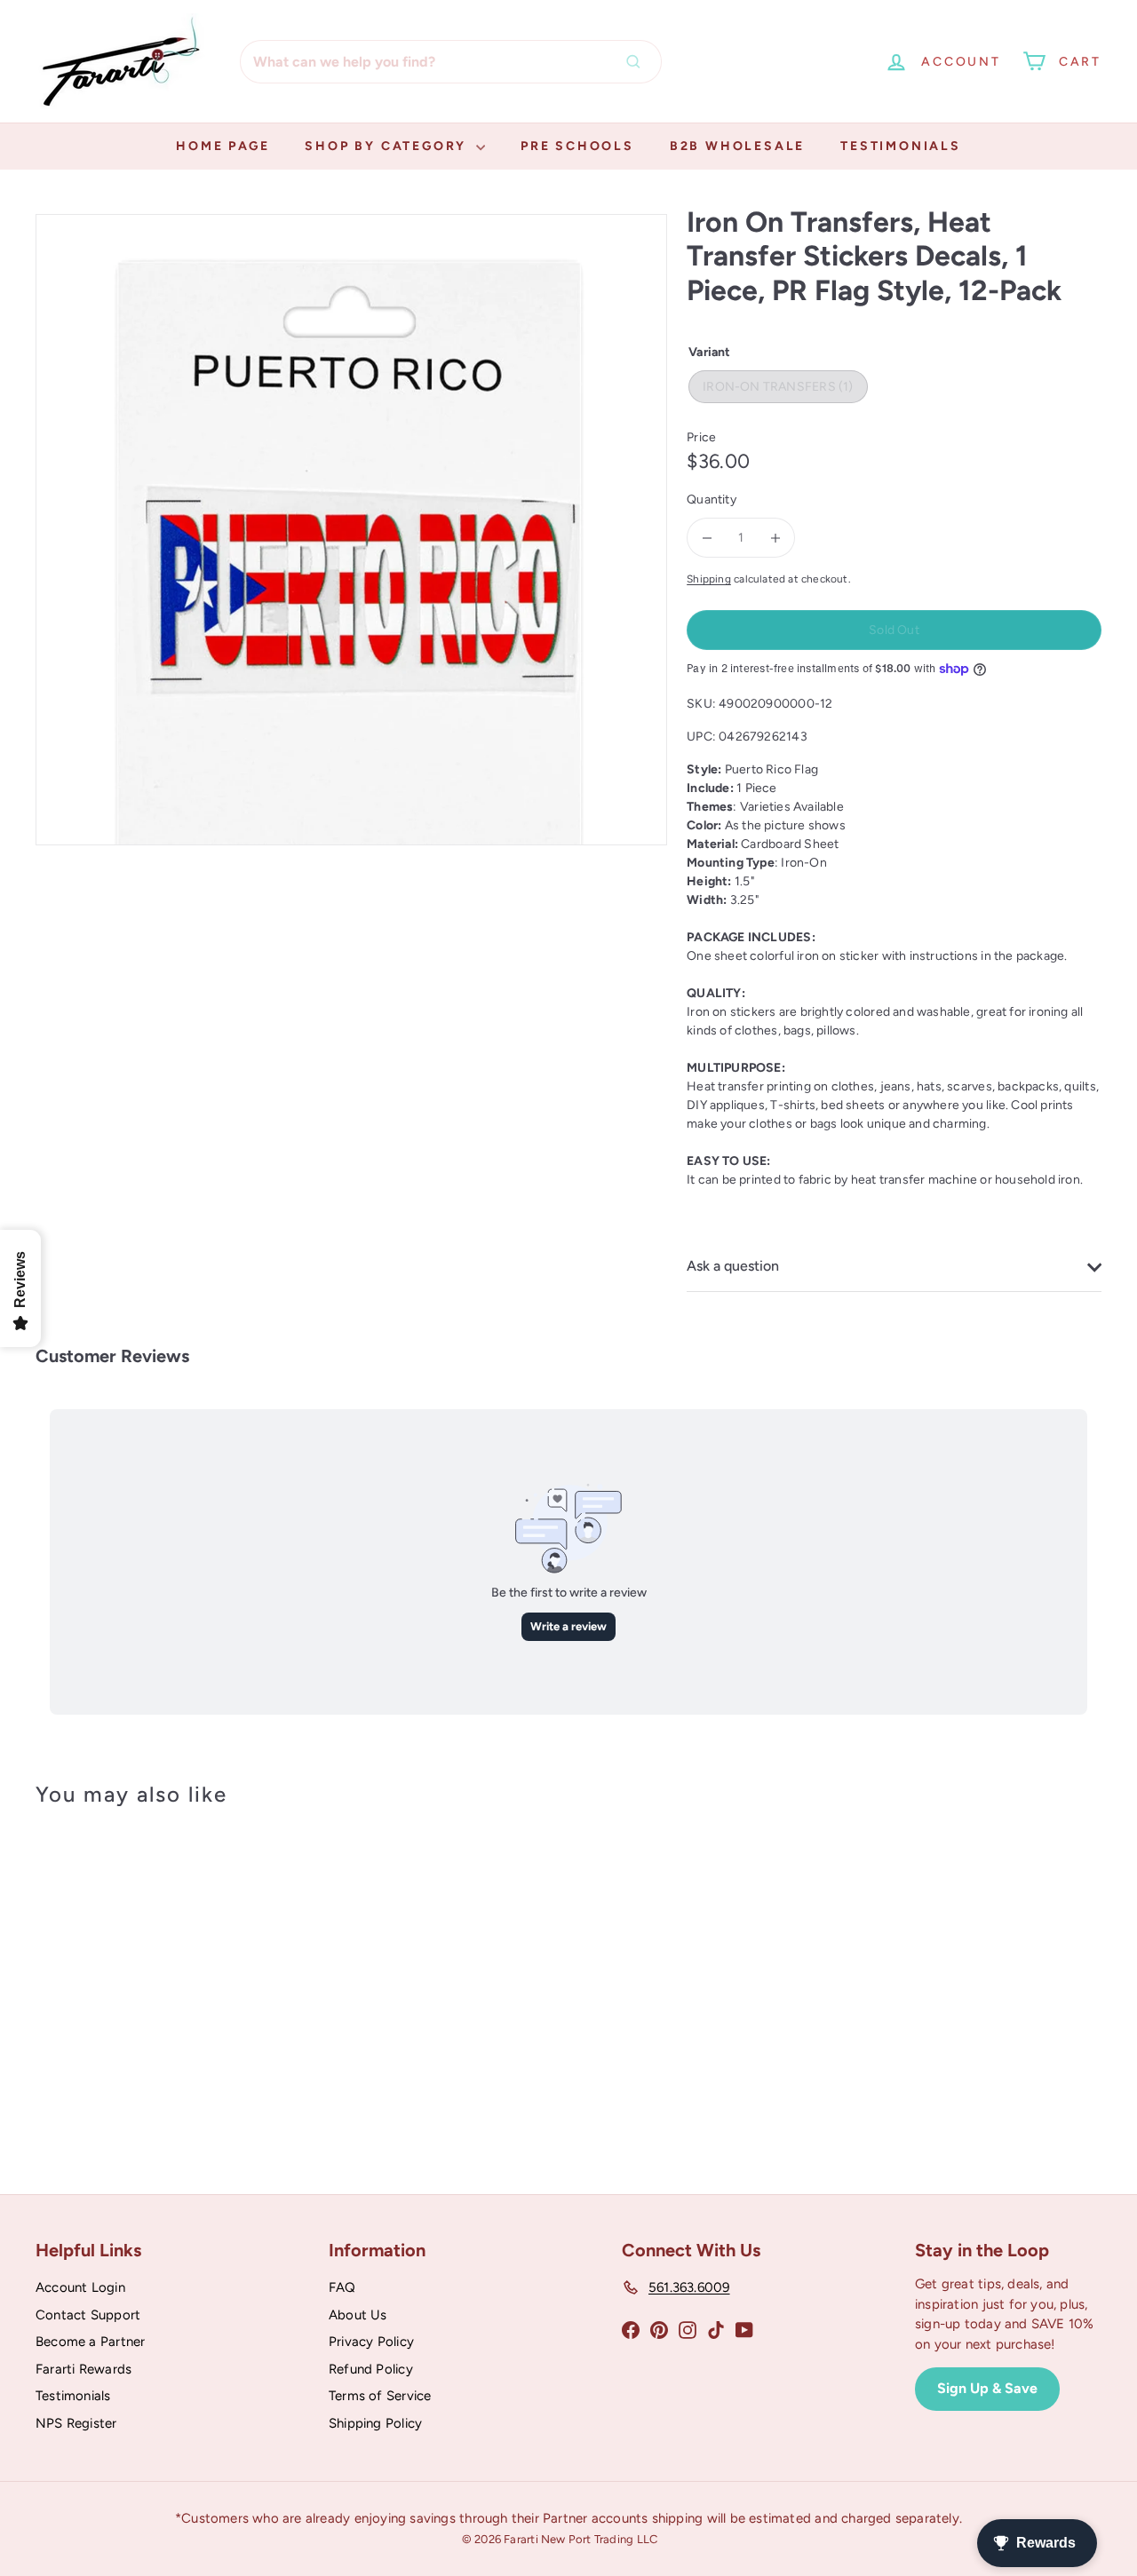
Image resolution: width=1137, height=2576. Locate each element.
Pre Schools (577, 146)
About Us (358, 2315)
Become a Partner (90, 2342)
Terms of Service (380, 2396)
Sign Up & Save (987, 2388)
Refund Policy (371, 2369)
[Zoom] (351, 530)
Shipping (709, 579)
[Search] (638, 62)
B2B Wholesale (737, 146)
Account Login (80, 2287)
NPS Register (76, 2423)
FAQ (342, 2287)
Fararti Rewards (83, 2369)
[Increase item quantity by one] (775, 538)
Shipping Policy (375, 2423)
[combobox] (451, 62)
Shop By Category (388, 146)
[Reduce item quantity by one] (707, 538)
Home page (223, 146)
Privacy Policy (371, 2342)
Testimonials (901, 146)
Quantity (712, 499)
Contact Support (88, 2315)
